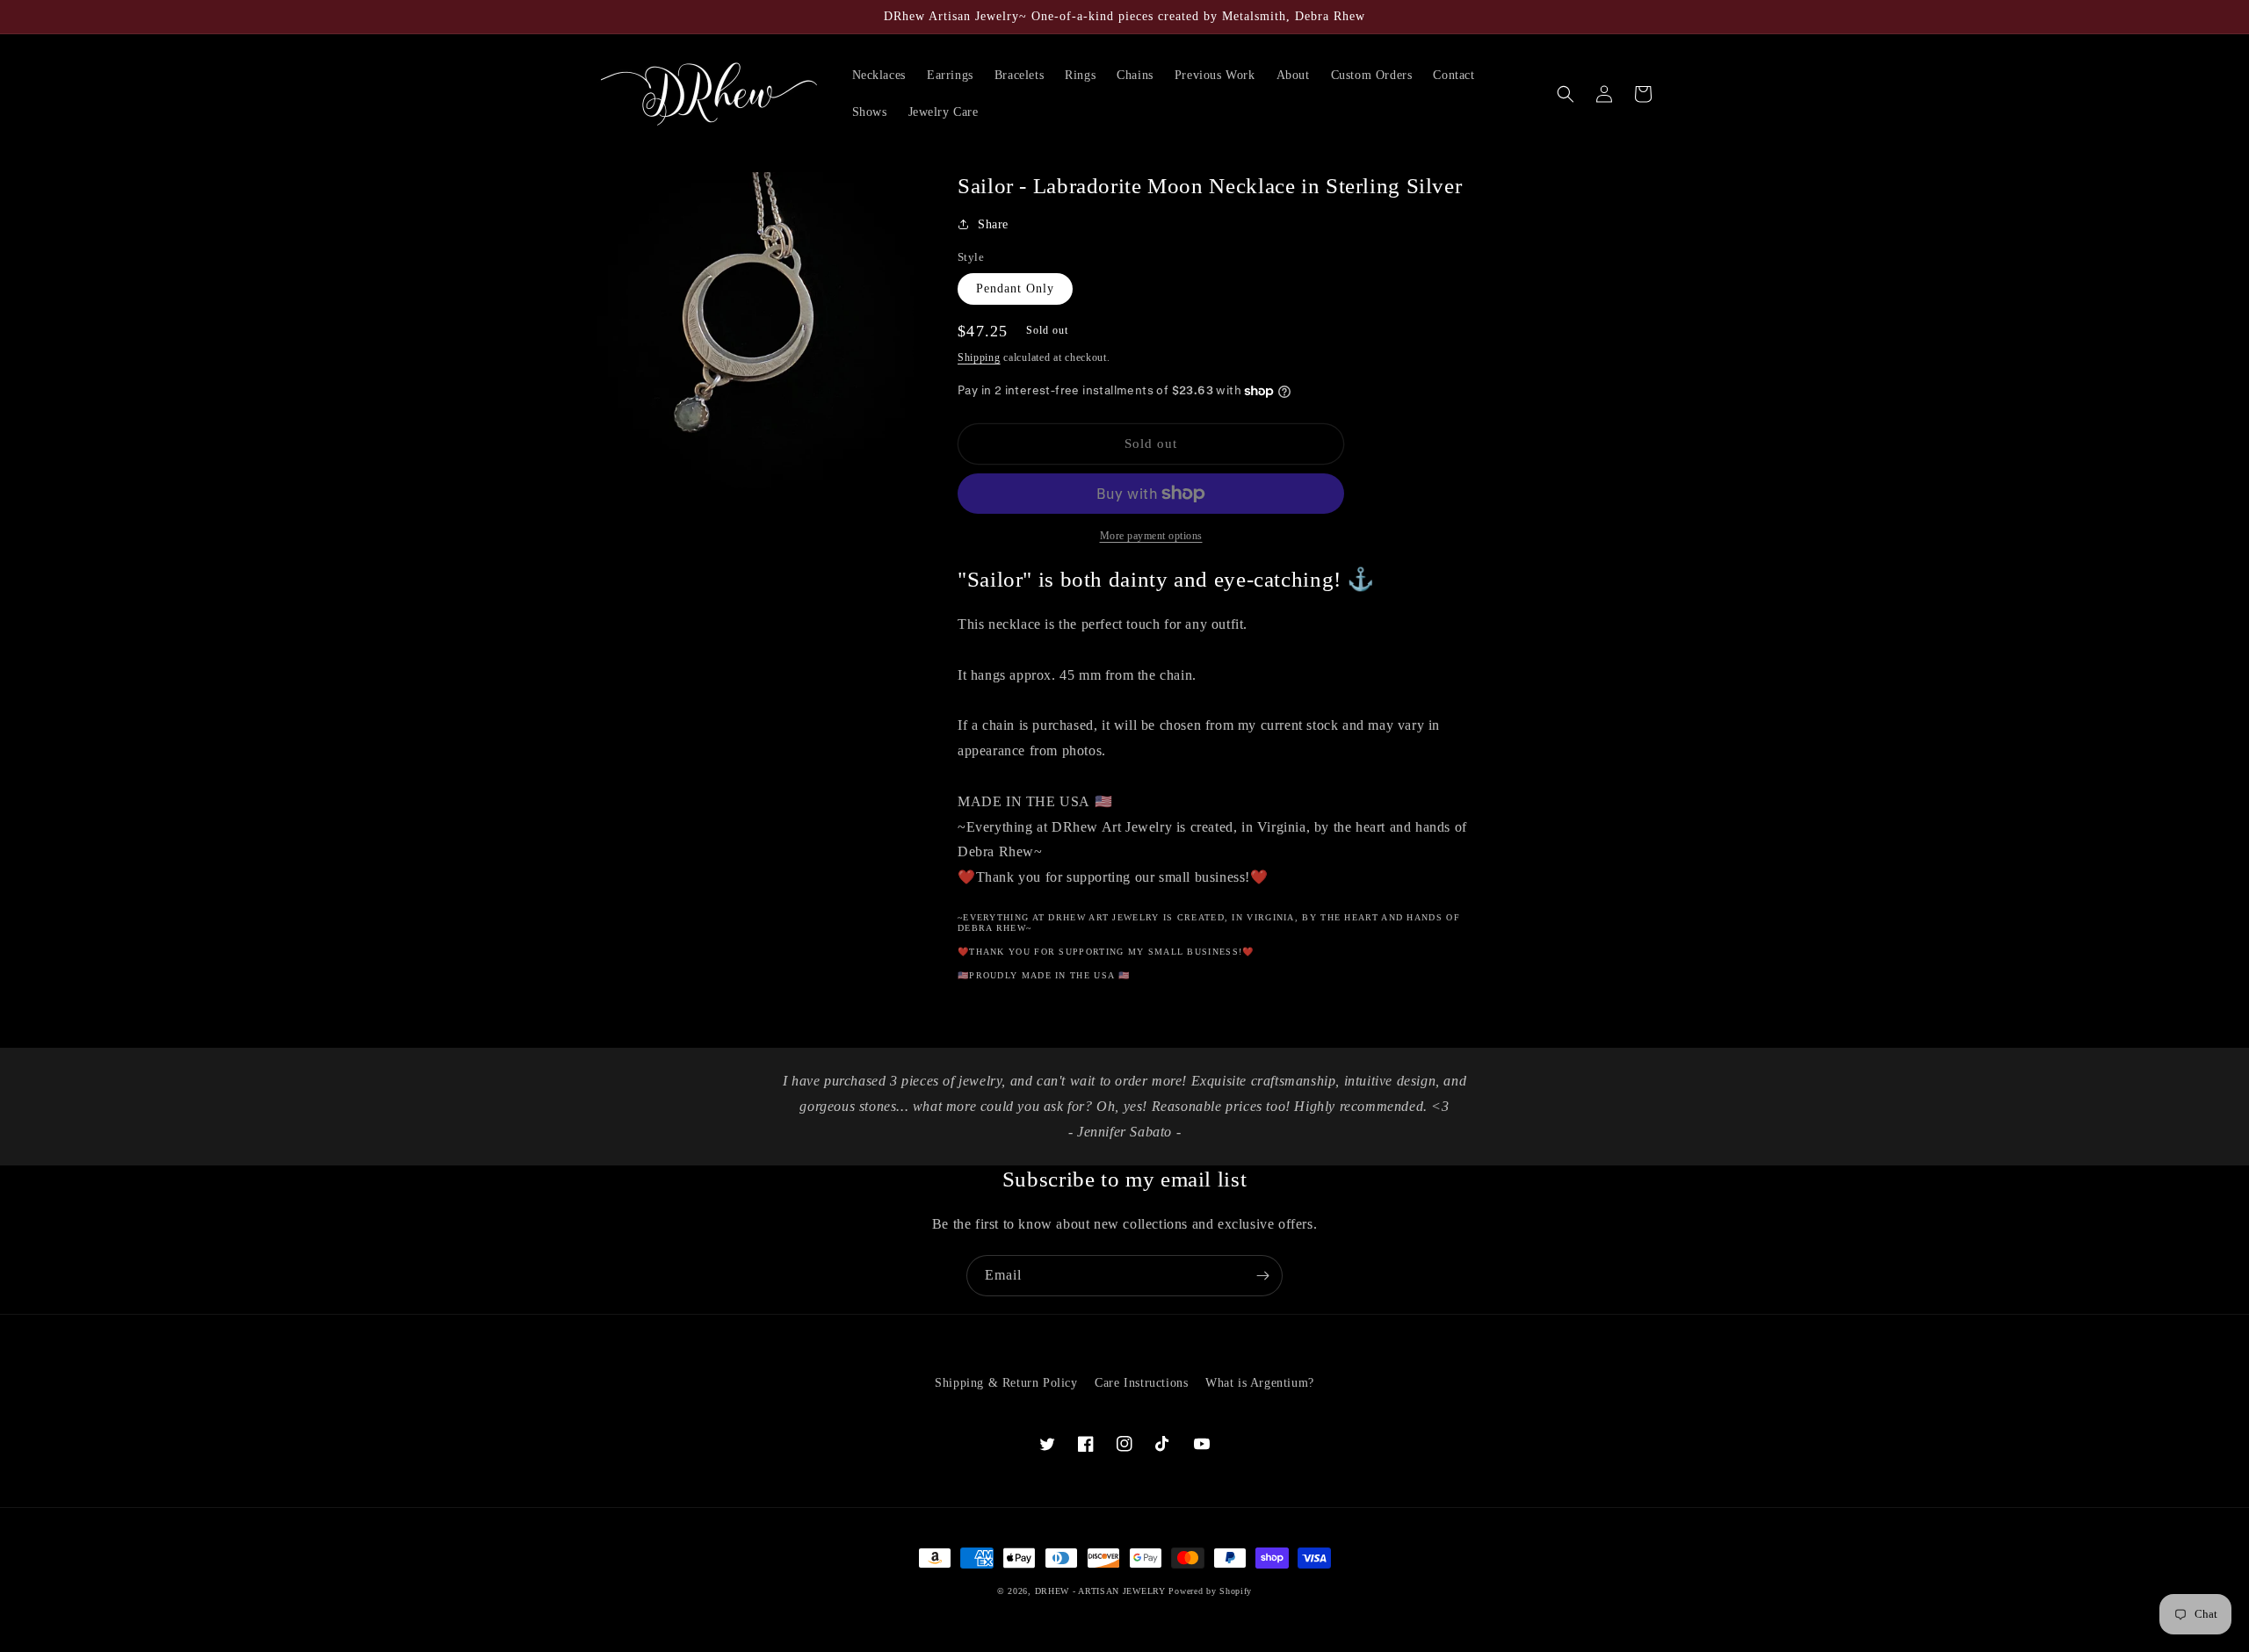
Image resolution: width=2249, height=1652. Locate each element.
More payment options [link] (1151, 536)
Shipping (979, 357)
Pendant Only (1015, 289)
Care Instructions (1141, 1383)
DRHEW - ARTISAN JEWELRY (1100, 1591)
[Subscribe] (1262, 1276)
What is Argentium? (1260, 1383)
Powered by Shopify (1210, 1591)
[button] (1566, 94)
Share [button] (993, 224)
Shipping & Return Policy (1006, 1383)
